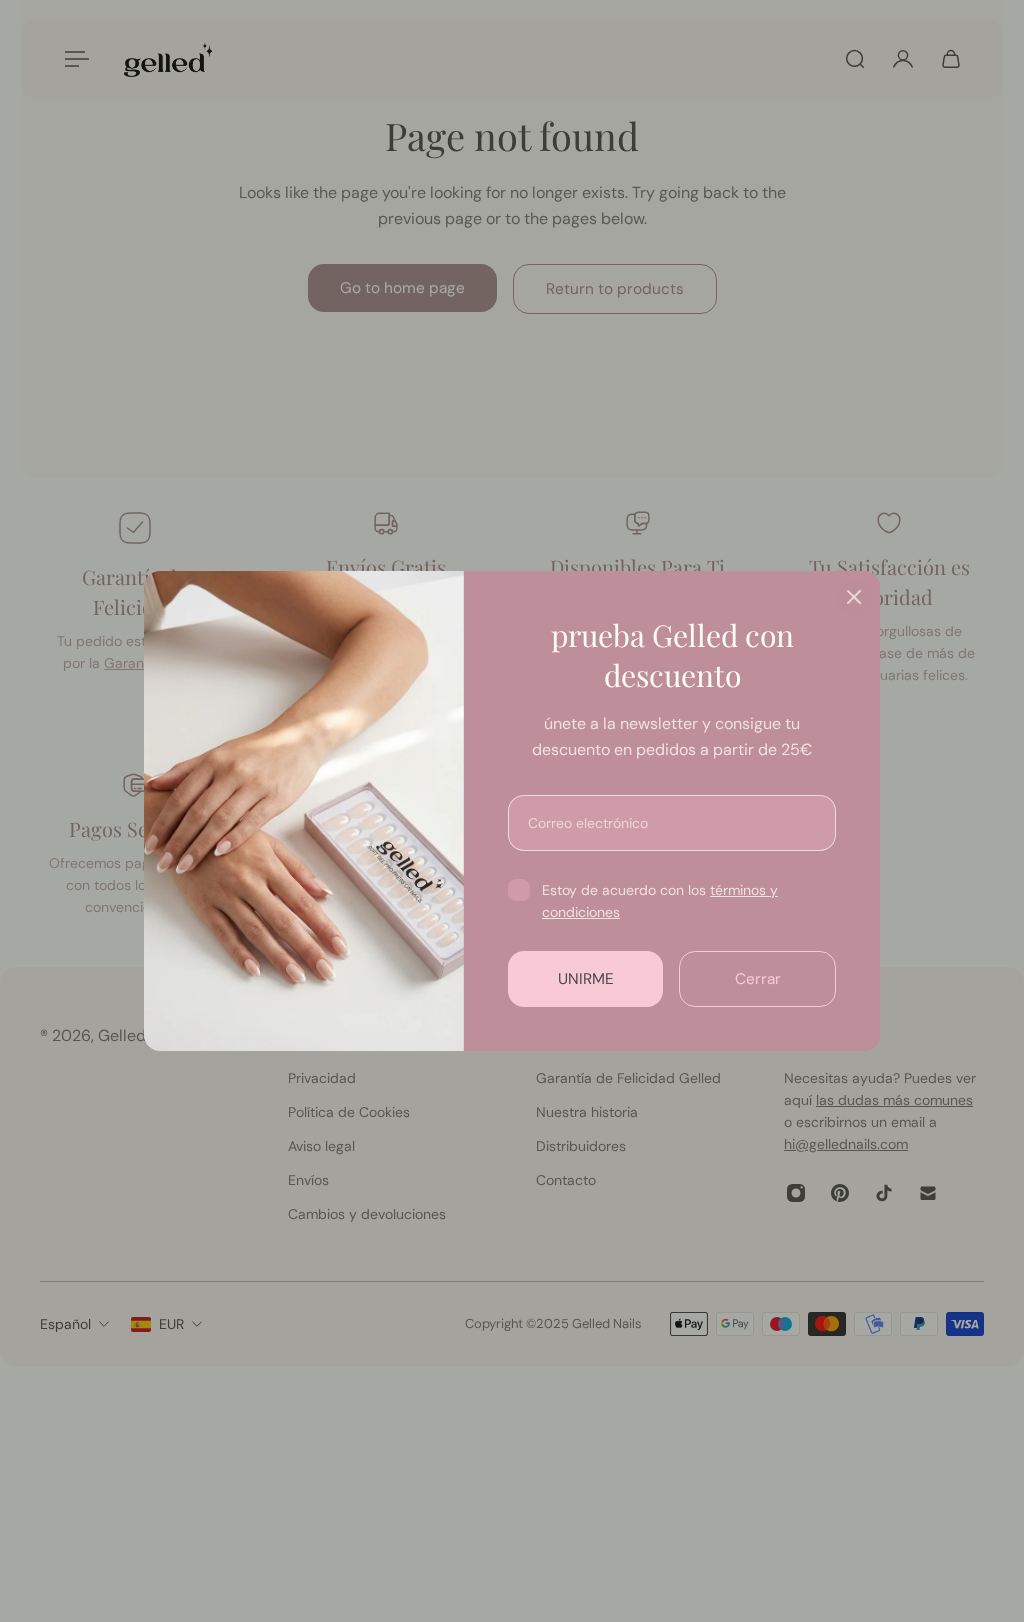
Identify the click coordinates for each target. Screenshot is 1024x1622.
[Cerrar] (854, 597)
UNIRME (586, 979)
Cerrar (758, 979)
